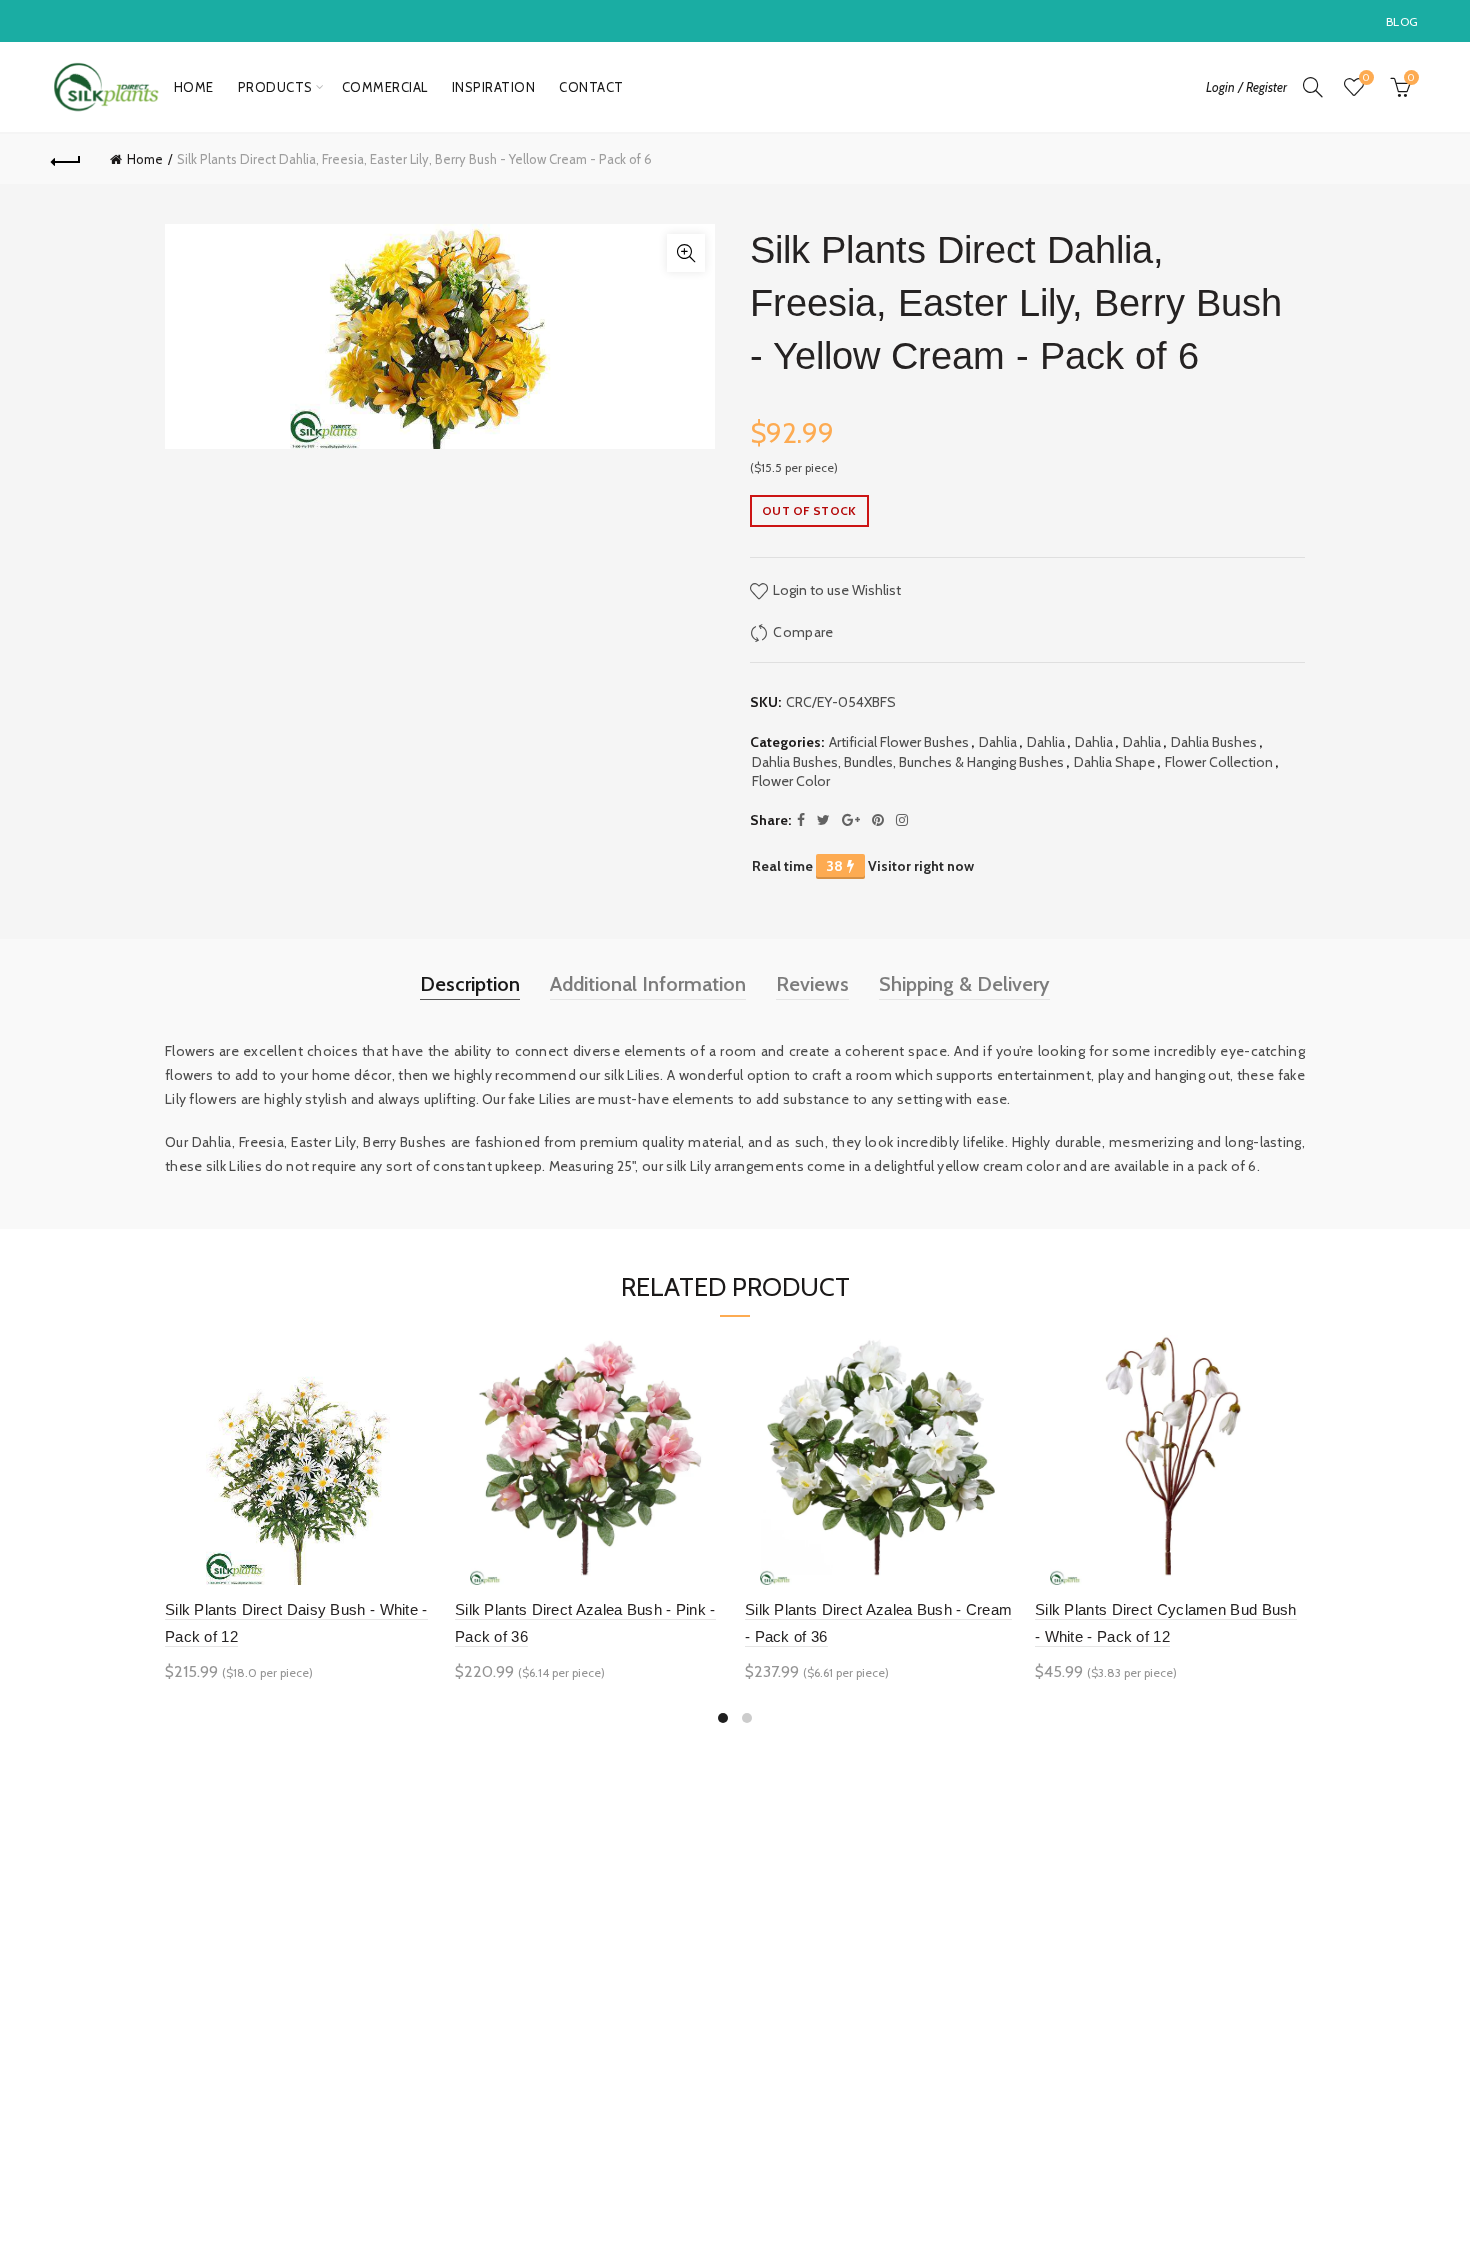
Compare (803, 632)
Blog (1402, 21)
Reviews (812, 984)
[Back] (67, 159)
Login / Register (1246, 87)
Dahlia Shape (1114, 762)
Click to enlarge (686, 253)
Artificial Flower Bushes (899, 742)
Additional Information (648, 984)
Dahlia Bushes (1214, 742)
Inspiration (494, 87)
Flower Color (791, 781)
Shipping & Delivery (964, 984)
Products (275, 87)
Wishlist (1366, 78)
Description (470, 984)
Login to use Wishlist (835, 590)
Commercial (385, 87)
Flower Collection (1219, 762)
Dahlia (998, 742)
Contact (591, 87)
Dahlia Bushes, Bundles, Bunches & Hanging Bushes (908, 762)
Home (194, 87)
